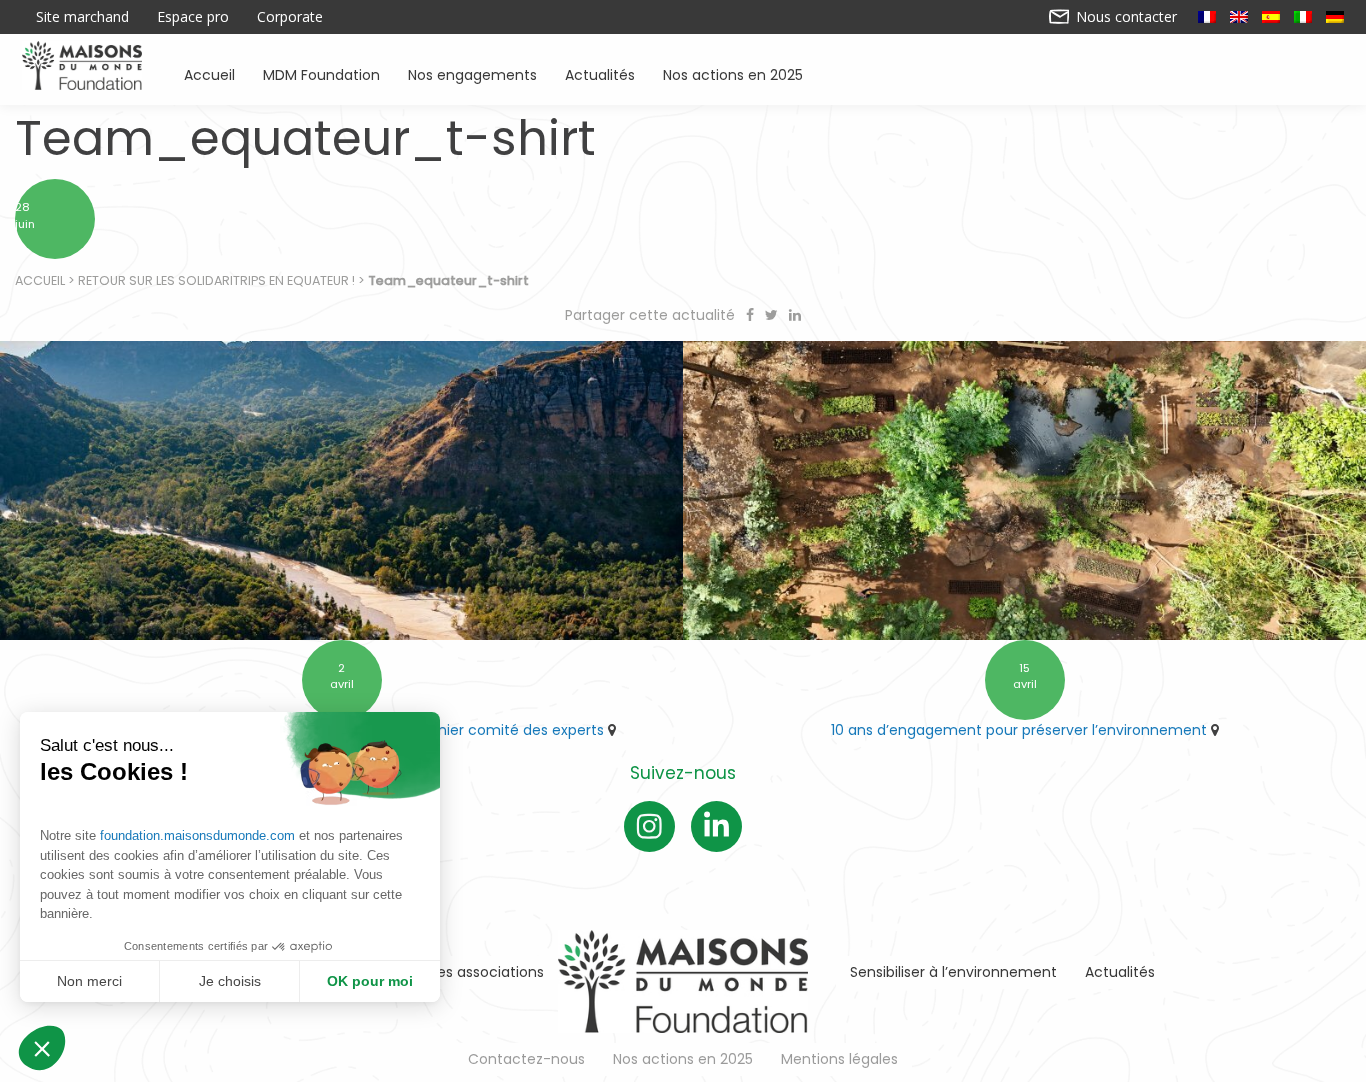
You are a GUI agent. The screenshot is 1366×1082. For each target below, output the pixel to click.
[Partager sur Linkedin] (795, 315)
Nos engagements (472, 73)
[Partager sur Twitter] (773, 315)
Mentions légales (839, 1059)
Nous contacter (1124, 17)
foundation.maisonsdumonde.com (197, 835)
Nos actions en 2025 (733, 73)
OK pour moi (370, 981)
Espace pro (193, 17)
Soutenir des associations (455, 972)
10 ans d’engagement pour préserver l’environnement (1019, 730)
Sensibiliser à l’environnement (953, 972)
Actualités (600, 73)
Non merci (89, 981)
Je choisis (230, 981)
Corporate (290, 17)
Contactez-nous (526, 1059)
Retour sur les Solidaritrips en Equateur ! (216, 280)
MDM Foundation (321, 73)
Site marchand (82, 17)
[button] (42, 1048)
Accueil (209, 73)
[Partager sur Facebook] (752, 315)
